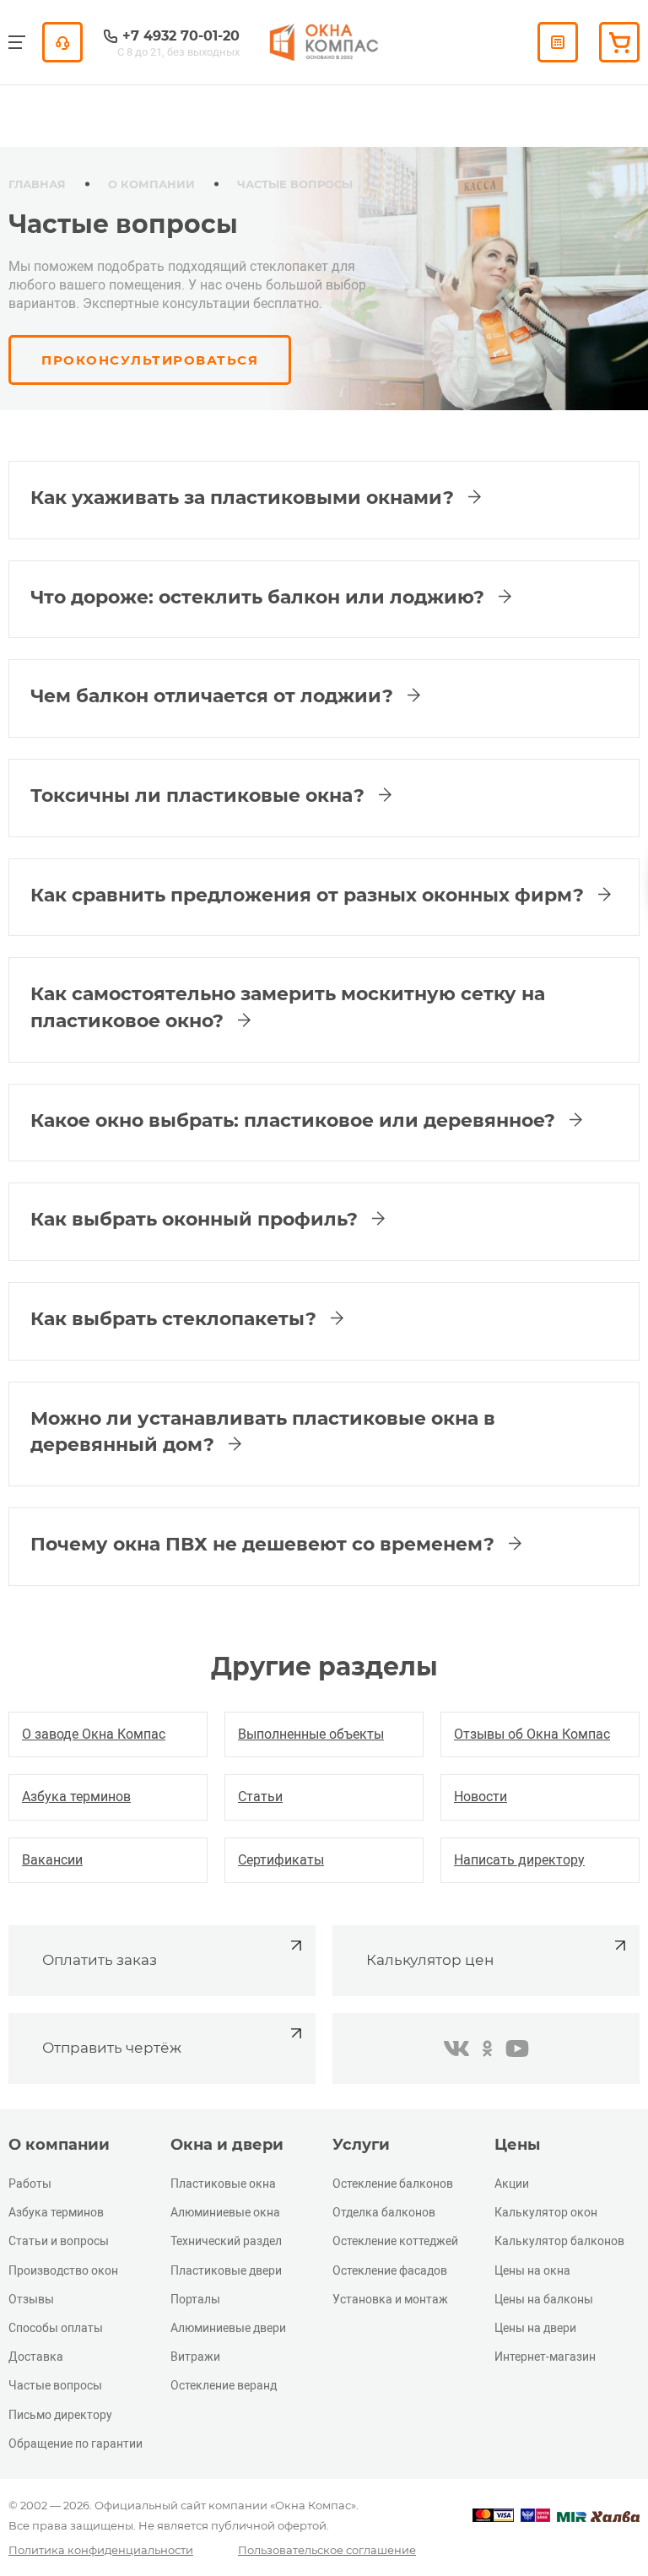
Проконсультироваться (150, 360)
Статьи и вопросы (59, 2241)
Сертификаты (281, 1860)
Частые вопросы (55, 2385)
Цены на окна (532, 2270)
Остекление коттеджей (395, 2241)
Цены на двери (535, 2328)
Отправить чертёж (112, 2048)
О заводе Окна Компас (94, 1734)
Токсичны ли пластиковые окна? (200, 796)
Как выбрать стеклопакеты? (176, 1319)
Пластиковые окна (223, 2184)
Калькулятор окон (546, 2212)
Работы (30, 2184)
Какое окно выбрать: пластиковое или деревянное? (295, 1120)
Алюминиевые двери (228, 2328)
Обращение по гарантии (76, 2443)
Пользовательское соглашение (327, 2550)
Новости (481, 1797)
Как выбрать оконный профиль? (197, 1219)
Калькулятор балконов (559, 2241)
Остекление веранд (224, 2385)
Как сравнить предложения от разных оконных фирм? (310, 895)
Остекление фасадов (390, 2270)
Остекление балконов (393, 2184)
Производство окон (63, 2270)
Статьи (260, 1797)
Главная (37, 184)
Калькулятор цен (430, 1960)
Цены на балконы (544, 2299)
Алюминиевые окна (225, 2212)
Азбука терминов (76, 1797)
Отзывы (31, 2299)
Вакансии (52, 1860)
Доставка (36, 2357)
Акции (512, 2184)
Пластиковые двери (226, 2270)
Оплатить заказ (100, 1960)
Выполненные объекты (311, 1734)
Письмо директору (60, 2415)
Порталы (195, 2299)
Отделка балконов (384, 2212)
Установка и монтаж (390, 2299)
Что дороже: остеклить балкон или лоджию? (260, 597)
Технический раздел (226, 2241)
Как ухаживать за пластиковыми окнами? (245, 498)
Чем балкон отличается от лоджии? (214, 696)
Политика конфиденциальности (101, 2550)
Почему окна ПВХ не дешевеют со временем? (265, 1544)
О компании (151, 184)
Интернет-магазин (545, 2357)
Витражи (195, 2357)
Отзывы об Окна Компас (532, 1734)
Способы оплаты (56, 2328)
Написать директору (519, 1860)
